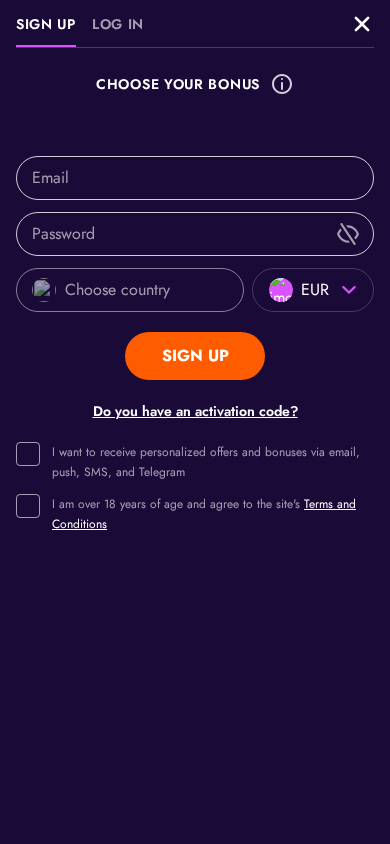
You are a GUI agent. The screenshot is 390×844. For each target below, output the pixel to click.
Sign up (46, 24)
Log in (118, 24)
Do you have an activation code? (195, 411)
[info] (282, 84)
